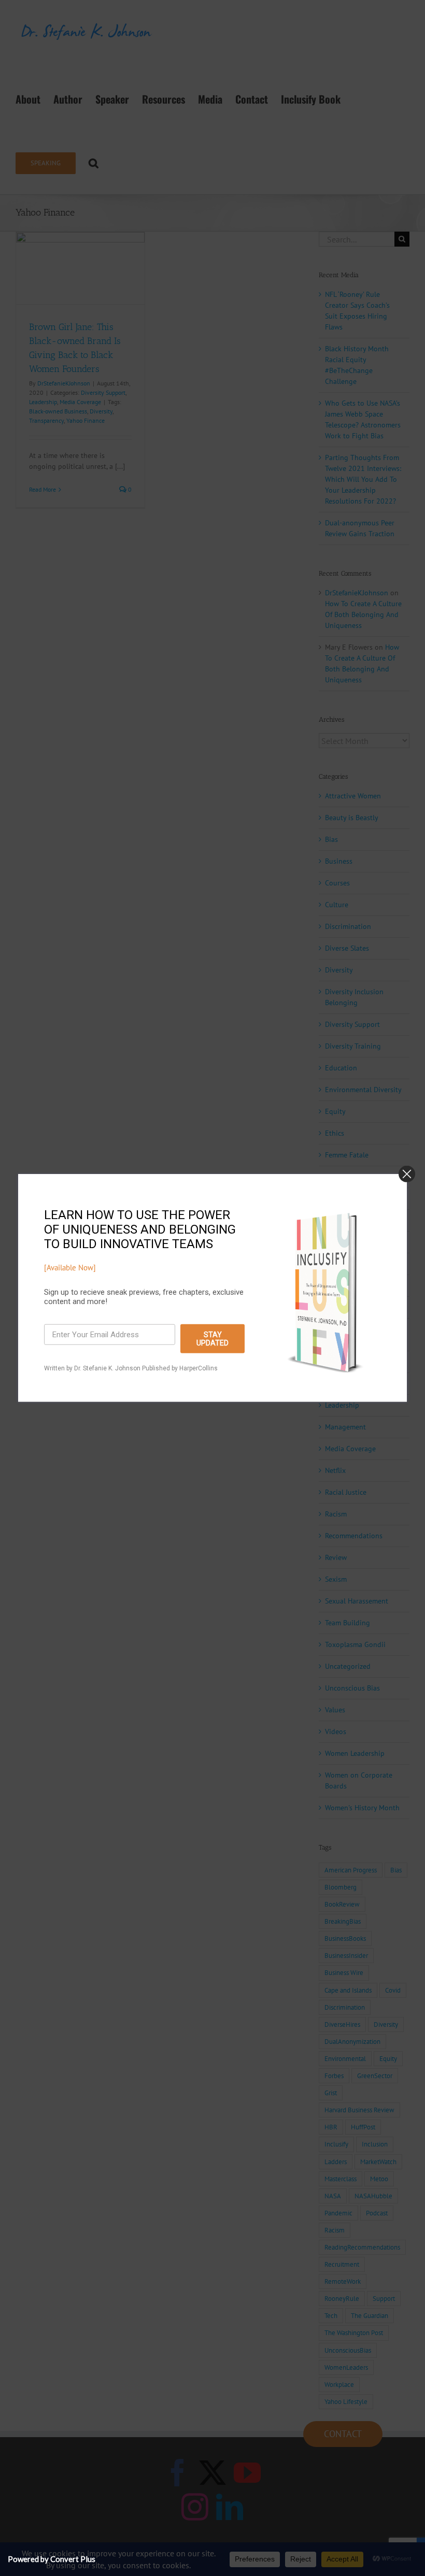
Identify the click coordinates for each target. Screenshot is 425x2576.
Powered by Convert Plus (52, 2559)
